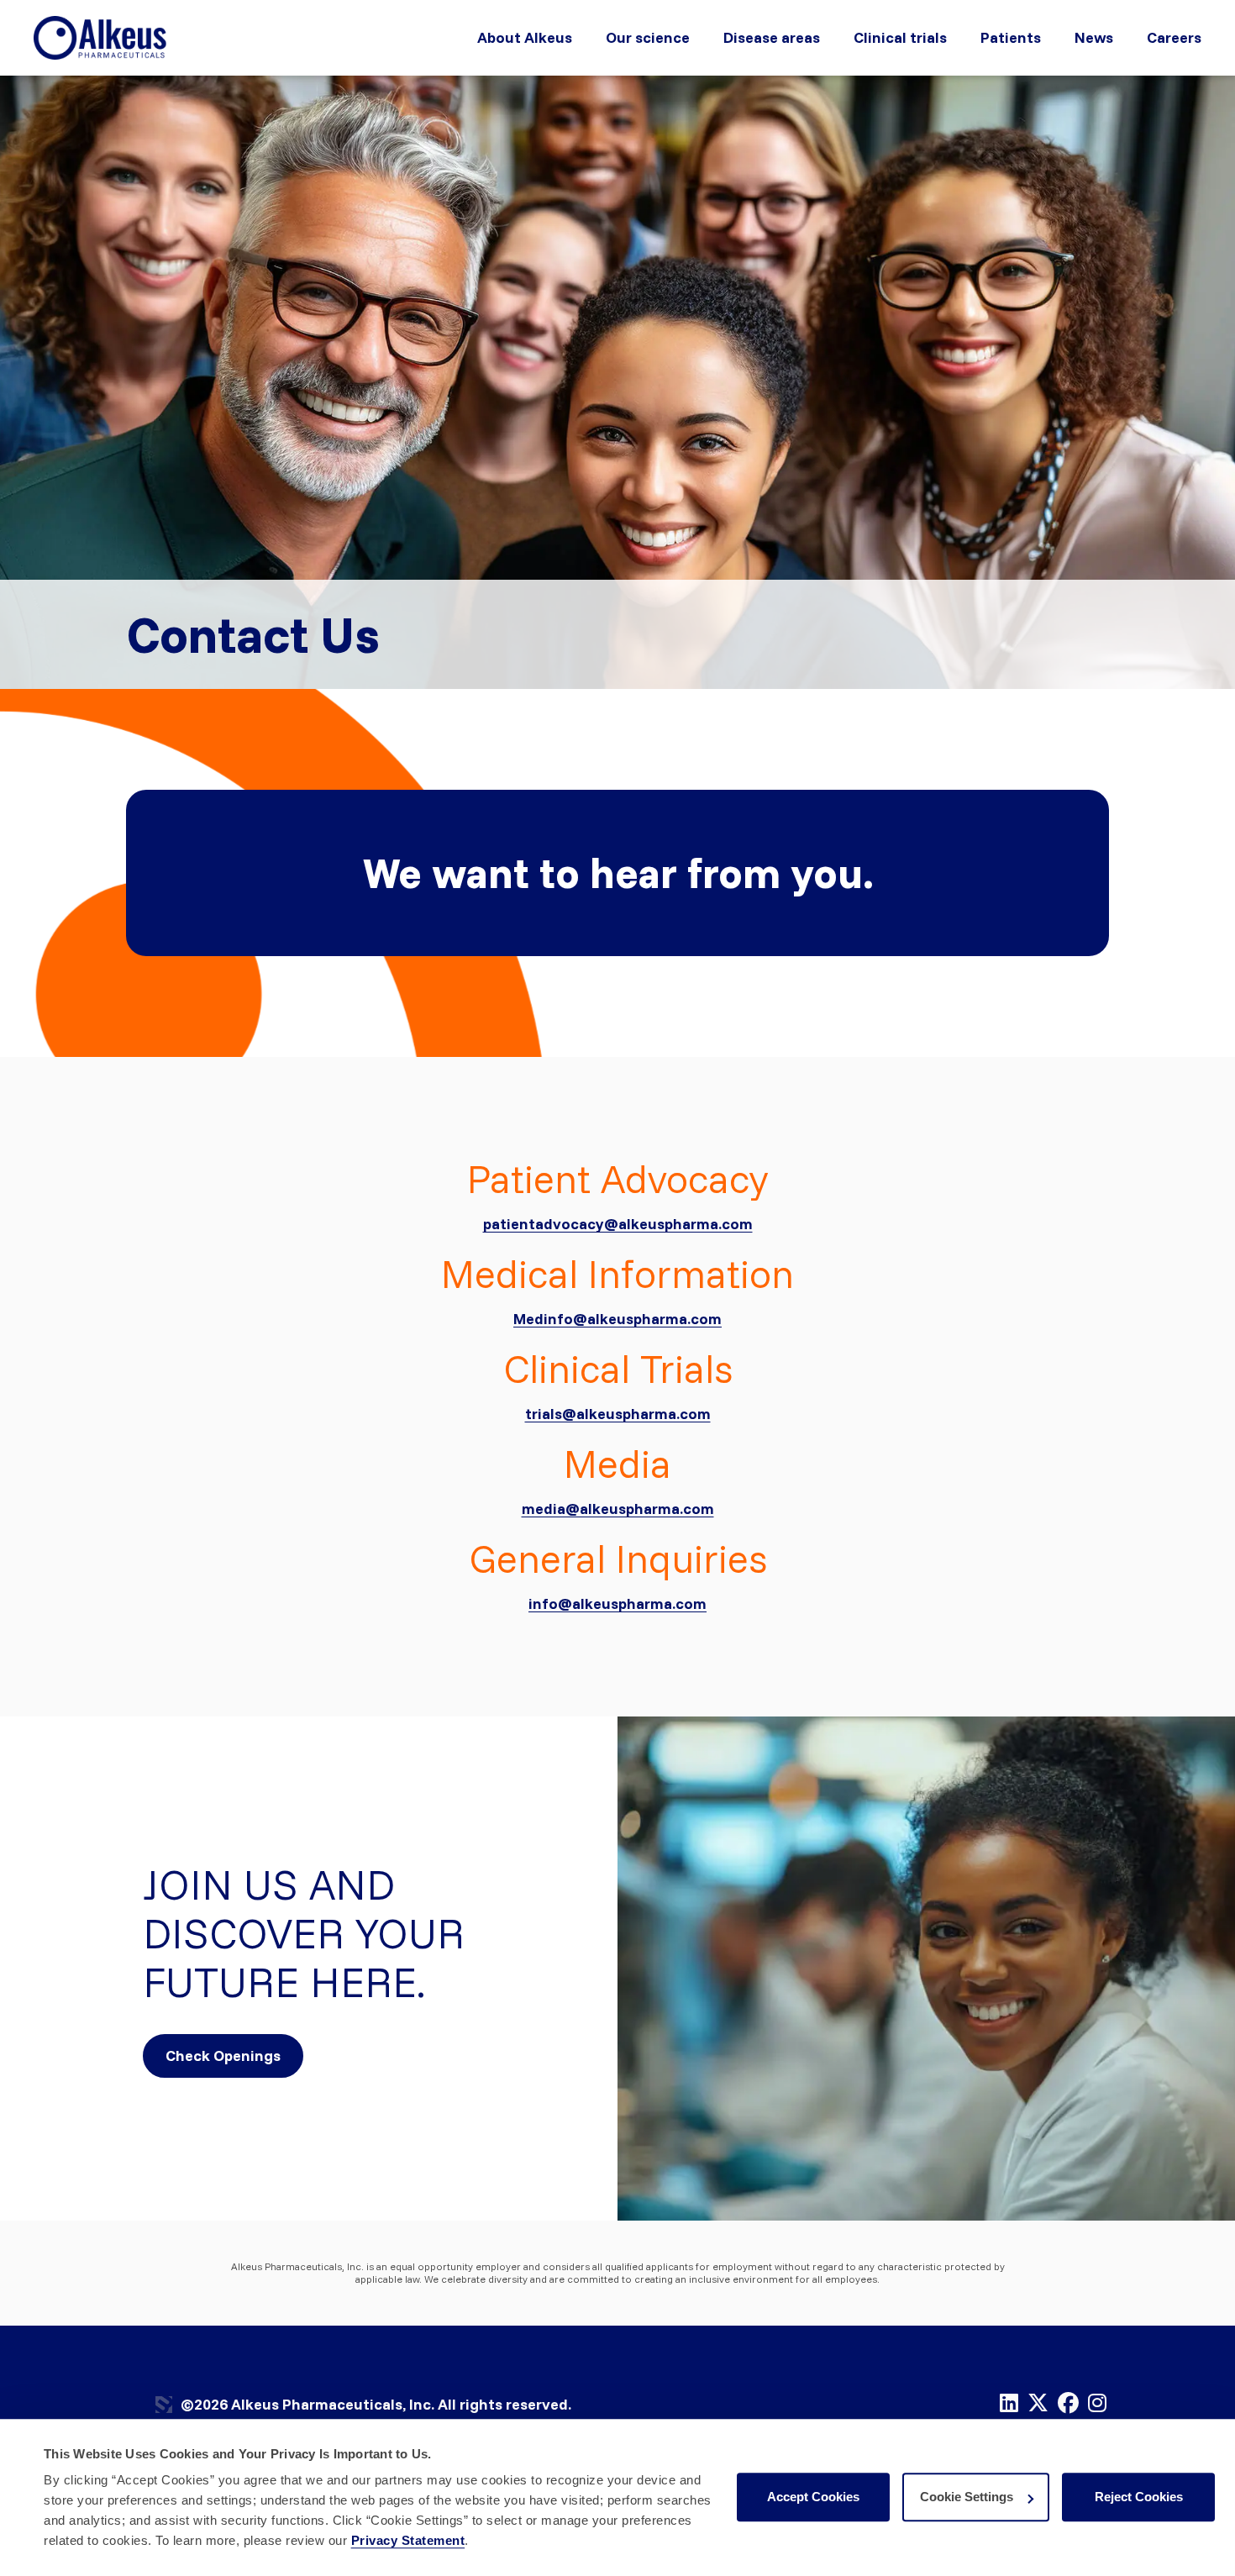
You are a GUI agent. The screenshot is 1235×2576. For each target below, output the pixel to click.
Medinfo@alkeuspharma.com (617, 1319)
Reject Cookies (1139, 2497)
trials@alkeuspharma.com (618, 1414)
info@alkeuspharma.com (617, 1603)
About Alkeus (525, 37)
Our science (648, 37)
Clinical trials (900, 37)
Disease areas (772, 37)
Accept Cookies (813, 2497)
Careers (1174, 37)
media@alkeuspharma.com (618, 1509)
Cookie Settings (967, 2497)
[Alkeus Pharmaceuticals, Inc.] (101, 37)
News (1094, 37)
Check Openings (223, 2056)
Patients (1011, 37)
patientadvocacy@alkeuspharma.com (618, 1224)
